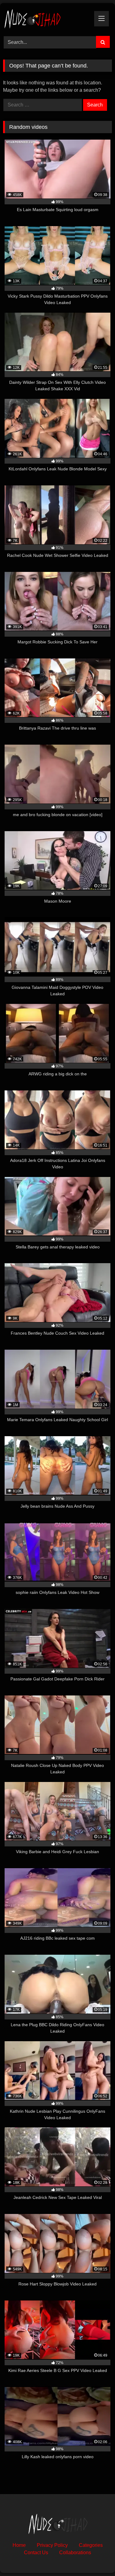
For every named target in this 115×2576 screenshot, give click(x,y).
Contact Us (36, 2553)
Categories (91, 2545)
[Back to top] (96, 2558)
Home (19, 2545)
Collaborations (75, 2553)
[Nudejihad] (47, 19)
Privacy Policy (52, 2545)
